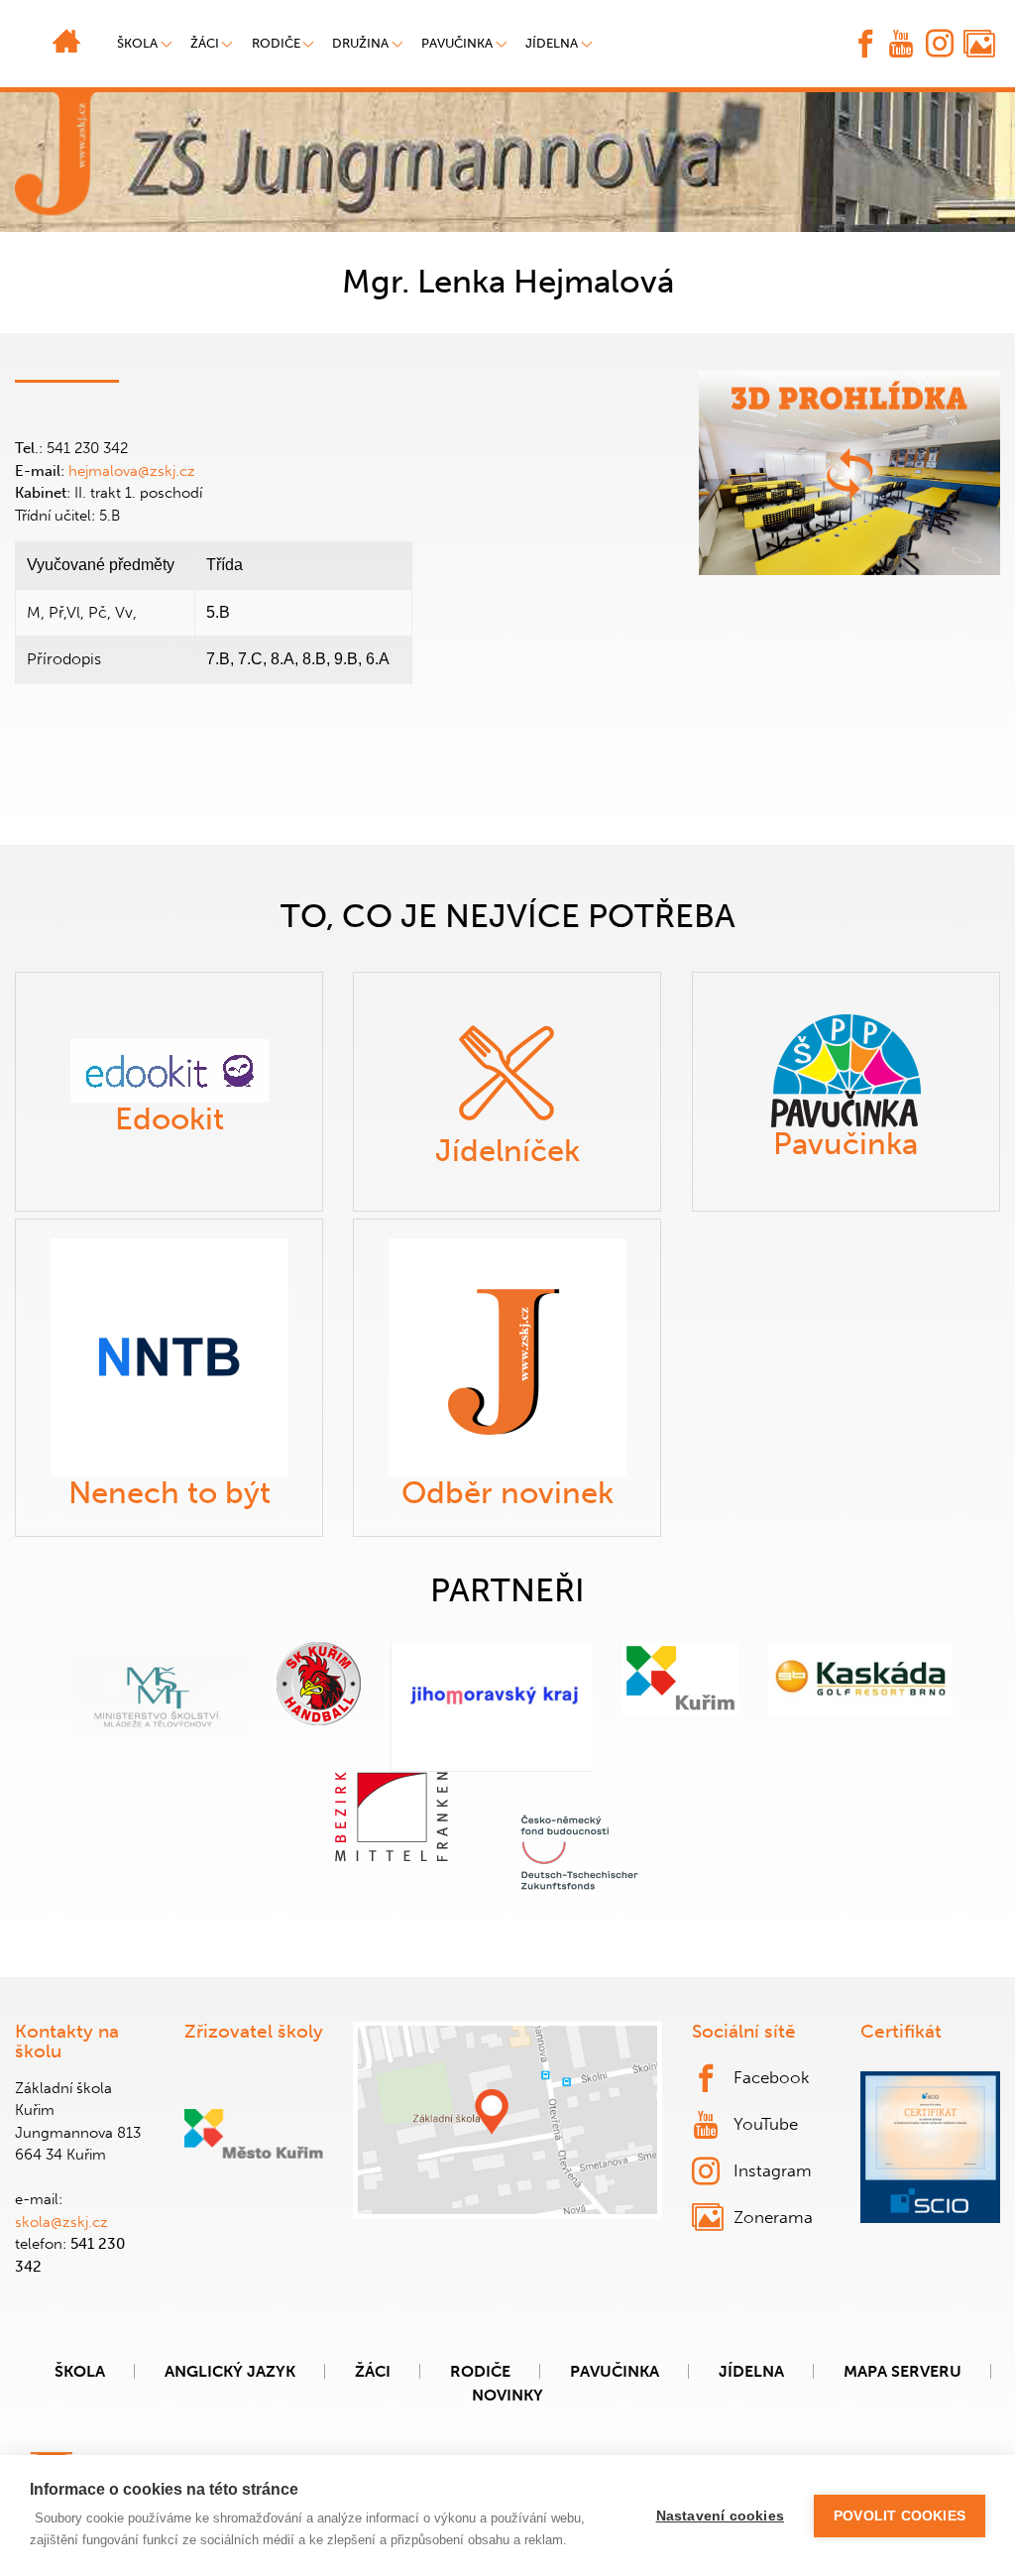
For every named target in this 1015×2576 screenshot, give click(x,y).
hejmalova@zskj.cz (132, 471)
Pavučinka (457, 43)
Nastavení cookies (720, 2516)
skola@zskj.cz (61, 2222)
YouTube (766, 2124)
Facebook (772, 2077)
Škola (80, 2371)
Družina (360, 43)
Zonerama (773, 2217)
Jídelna (552, 43)
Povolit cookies (900, 2516)
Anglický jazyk (230, 2371)
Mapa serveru (902, 2371)
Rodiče (276, 43)
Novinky (507, 2395)
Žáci (373, 2371)
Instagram (773, 2170)
